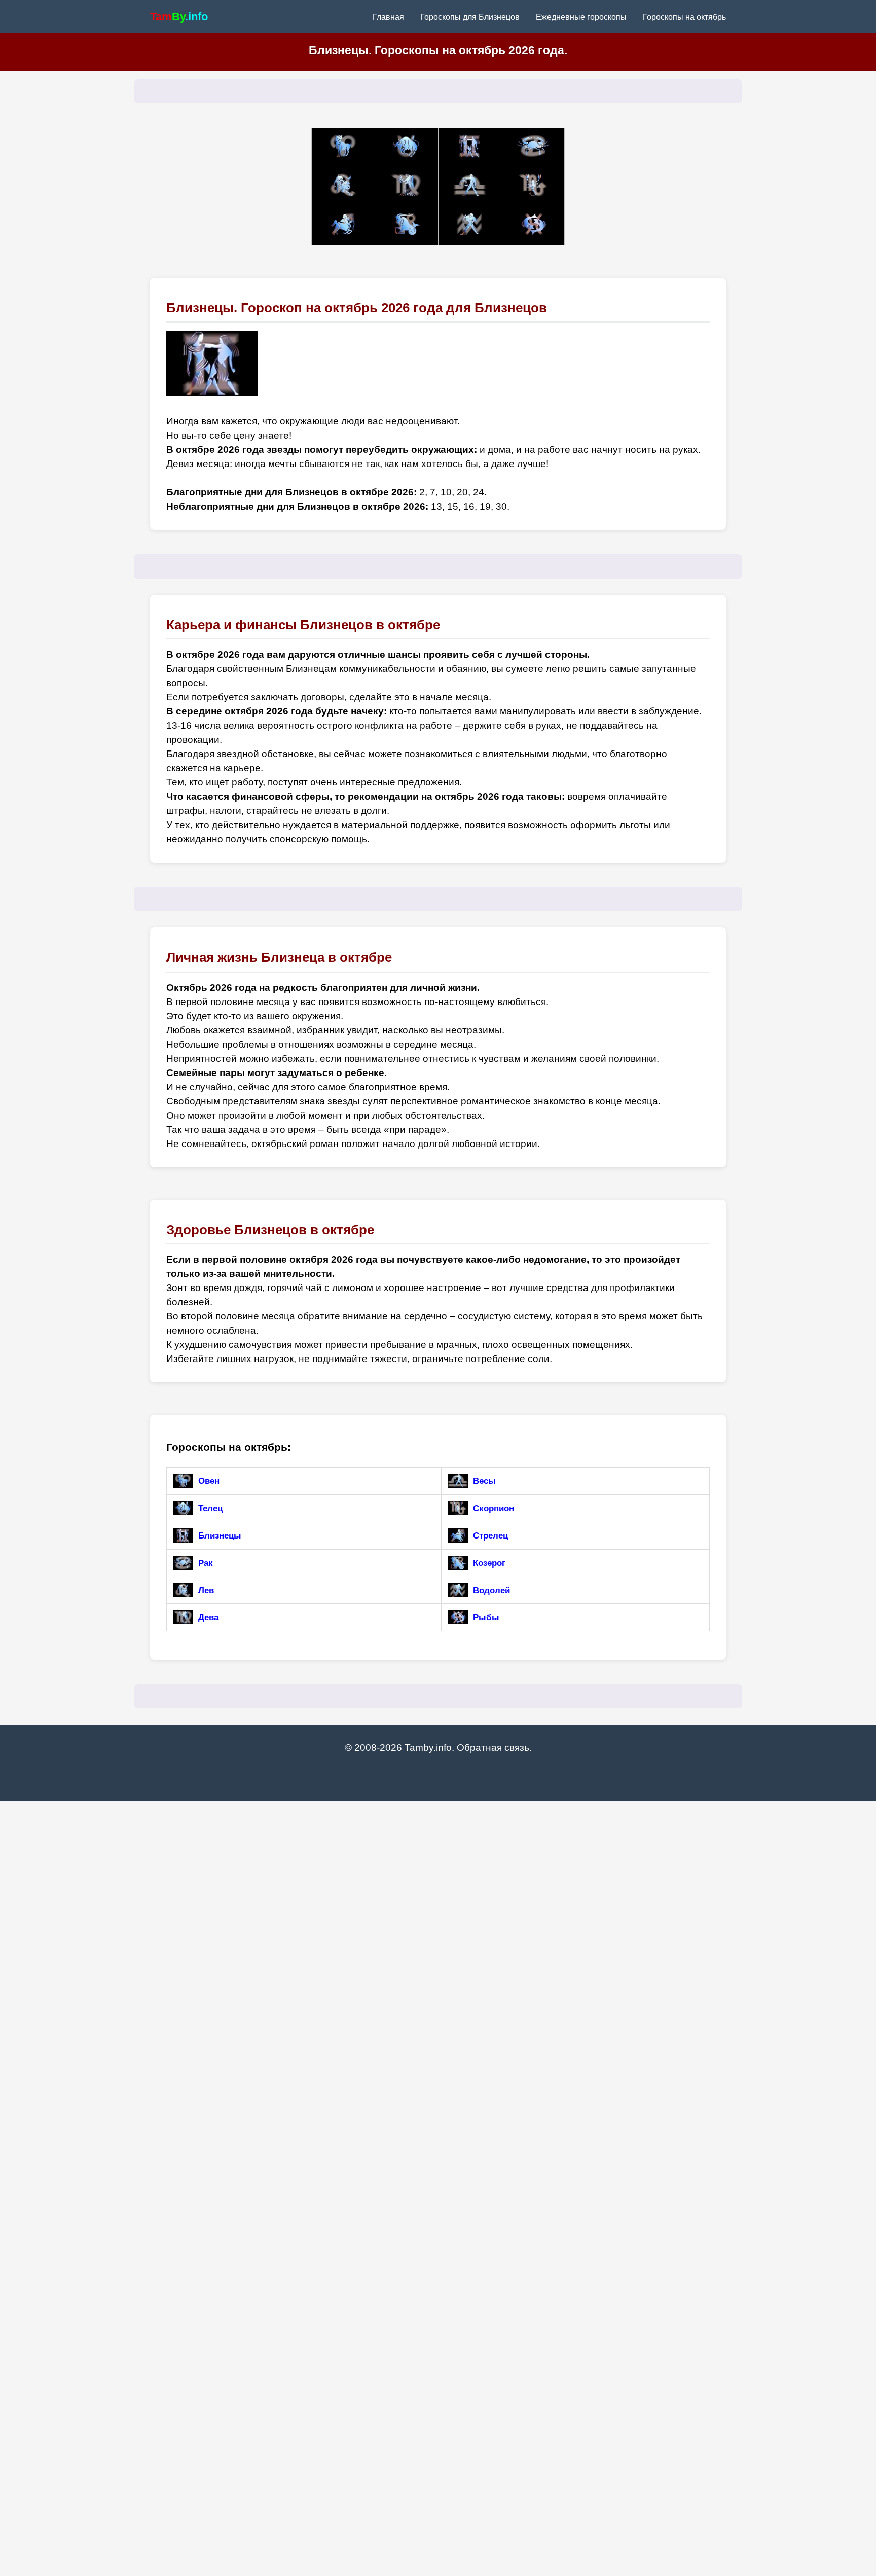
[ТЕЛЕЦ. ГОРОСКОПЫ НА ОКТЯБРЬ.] (407, 148)
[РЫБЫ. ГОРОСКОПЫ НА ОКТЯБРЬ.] (533, 226)
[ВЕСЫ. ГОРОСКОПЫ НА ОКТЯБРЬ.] (470, 187)
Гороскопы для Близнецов (470, 17)
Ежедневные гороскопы (581, 17)
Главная (388, 17)
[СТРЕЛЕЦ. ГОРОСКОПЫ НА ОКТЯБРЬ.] (343, 226)
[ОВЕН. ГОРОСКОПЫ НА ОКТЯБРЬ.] (343, 148)
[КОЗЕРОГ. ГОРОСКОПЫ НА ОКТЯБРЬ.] (407, 226)
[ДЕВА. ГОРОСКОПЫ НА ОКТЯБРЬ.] (407, 187)
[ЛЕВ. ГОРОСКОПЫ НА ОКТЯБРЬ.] (343, 187)
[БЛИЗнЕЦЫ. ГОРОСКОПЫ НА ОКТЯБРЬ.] (470, 148)
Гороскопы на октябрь (684, 17)
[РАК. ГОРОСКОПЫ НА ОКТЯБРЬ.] (533, 148)
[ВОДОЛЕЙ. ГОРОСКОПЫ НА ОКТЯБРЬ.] (470, 226)
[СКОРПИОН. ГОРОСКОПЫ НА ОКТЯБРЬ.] (533, 187)
